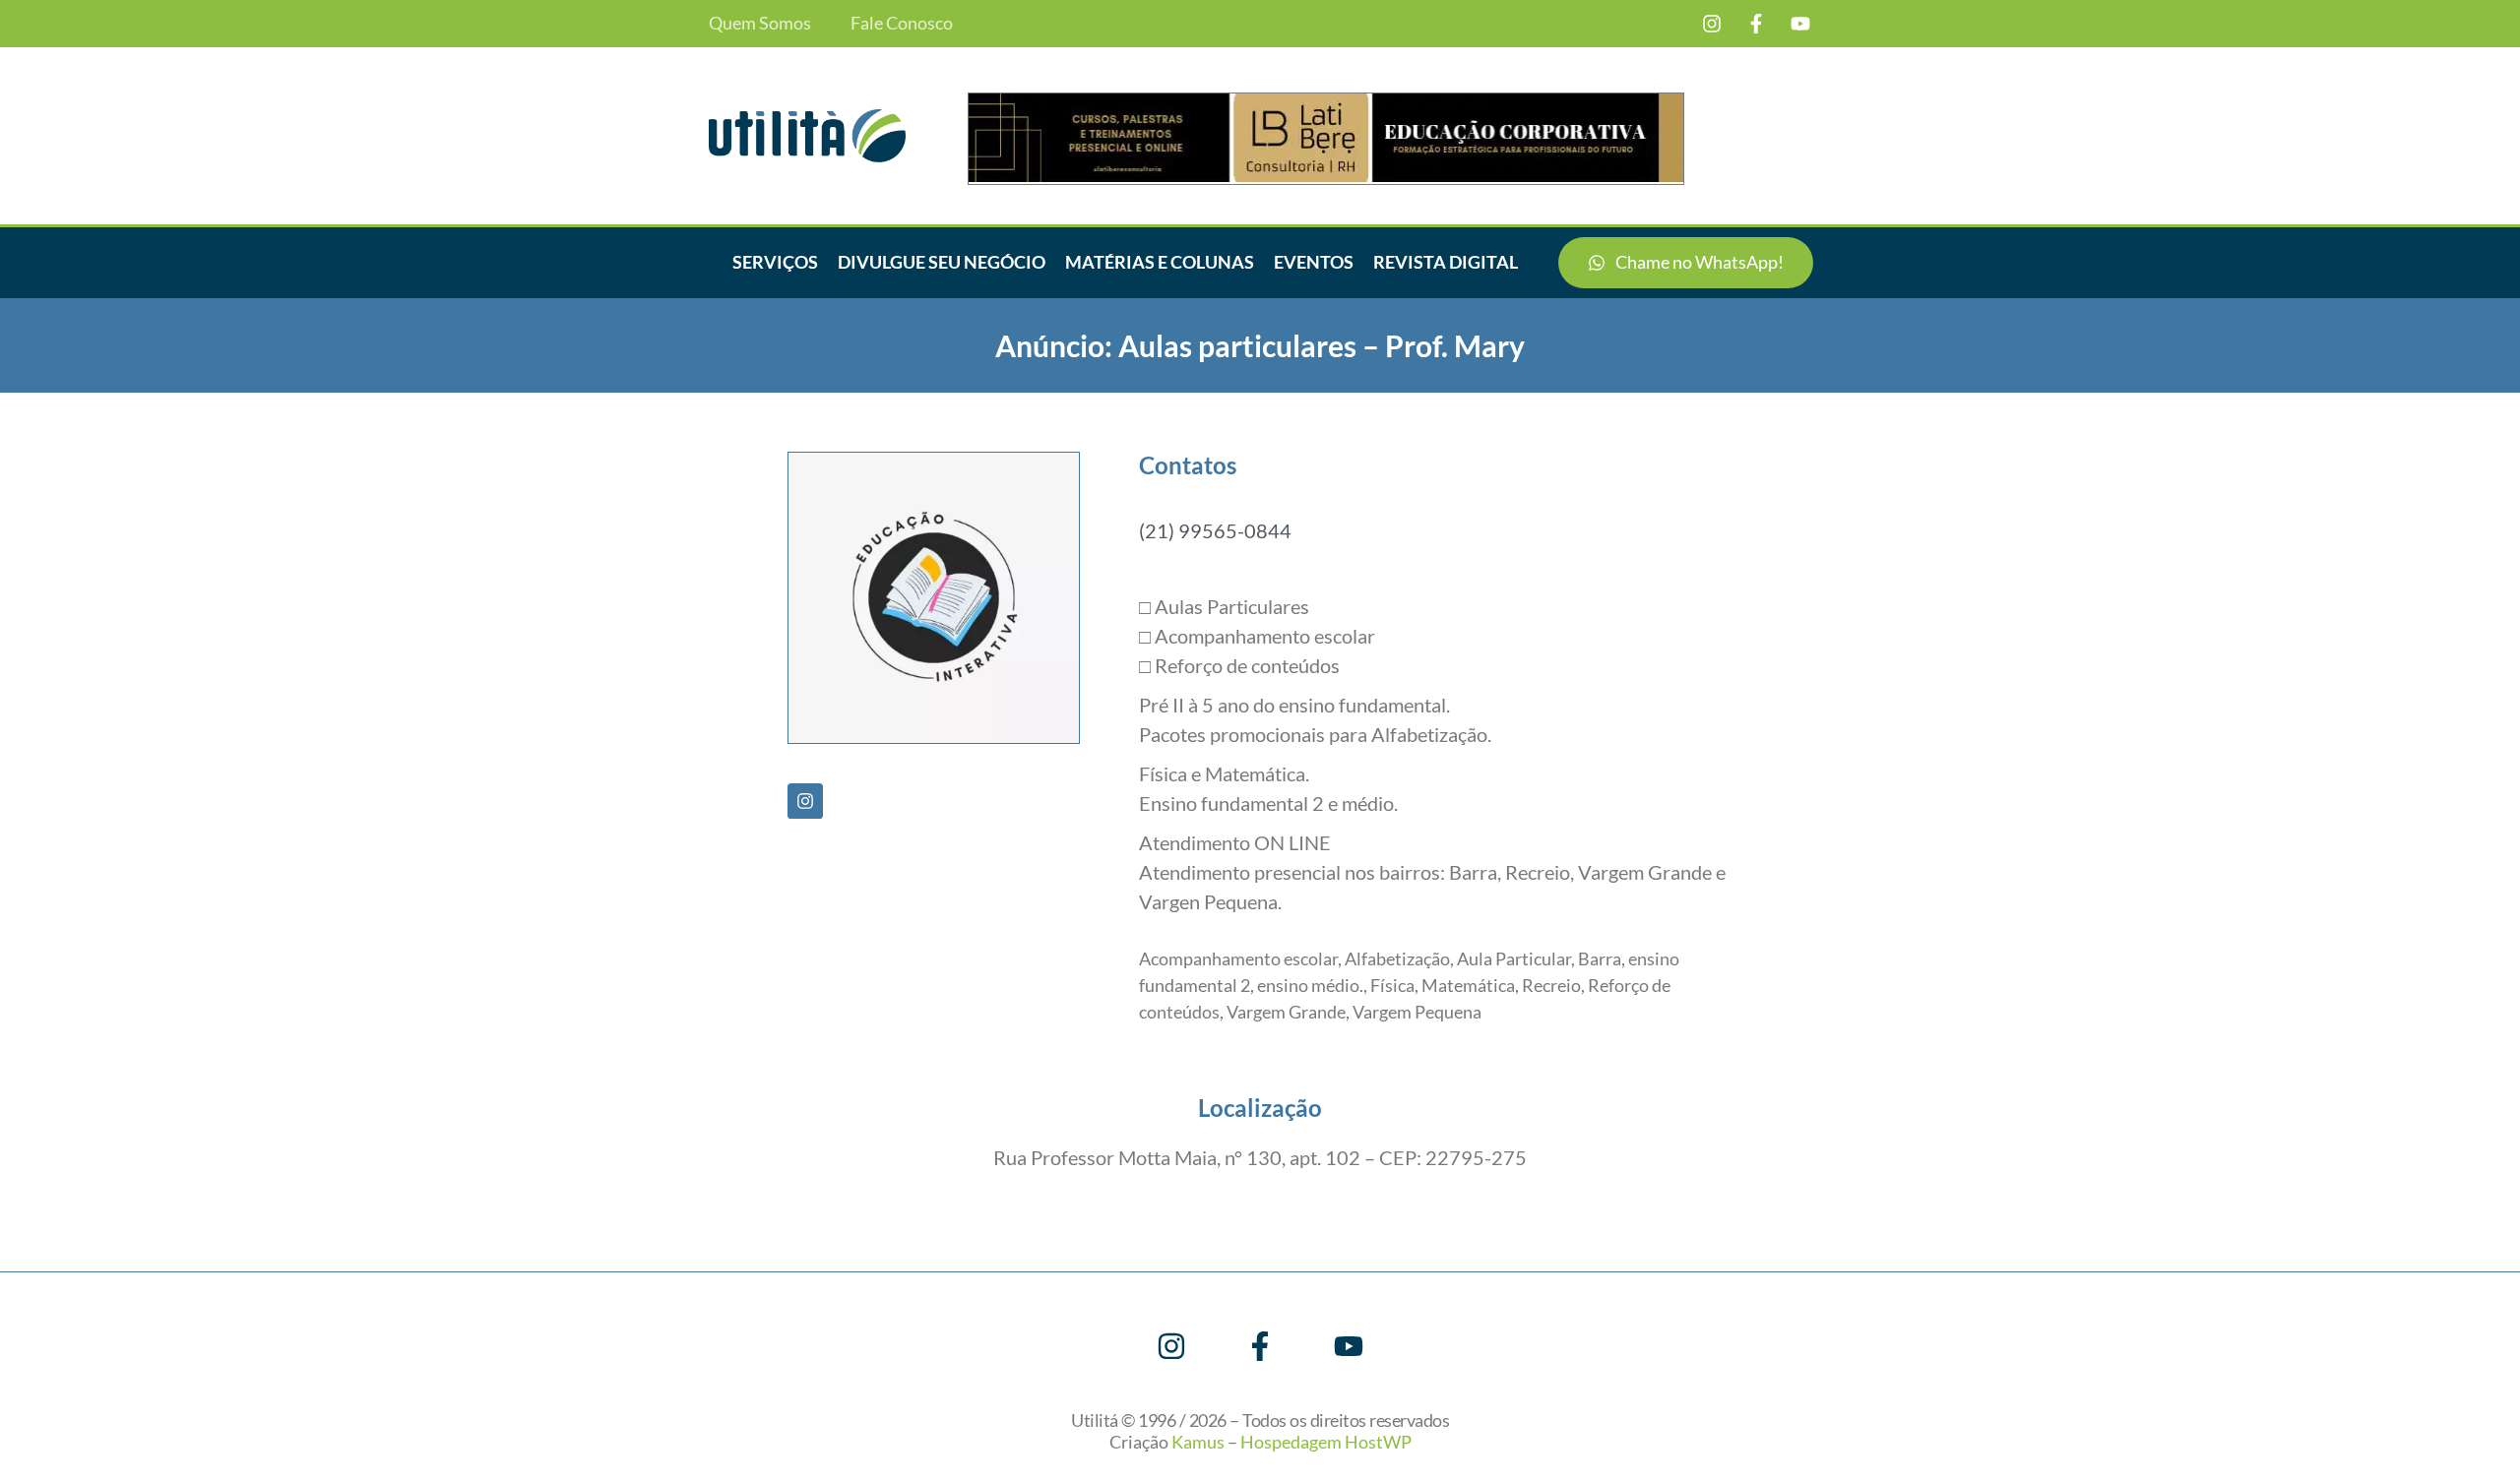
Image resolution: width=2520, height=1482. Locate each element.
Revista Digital (1446, 262)
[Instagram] (1712, 24)
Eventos (1314, 262)
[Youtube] (1800, 24)
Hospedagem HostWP (1326, 1442)
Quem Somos (760, 23)
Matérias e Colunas (1160, 262)
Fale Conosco (902, 23)
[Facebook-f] (1756, 24)
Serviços (775, 262)
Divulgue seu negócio (942, 262)
